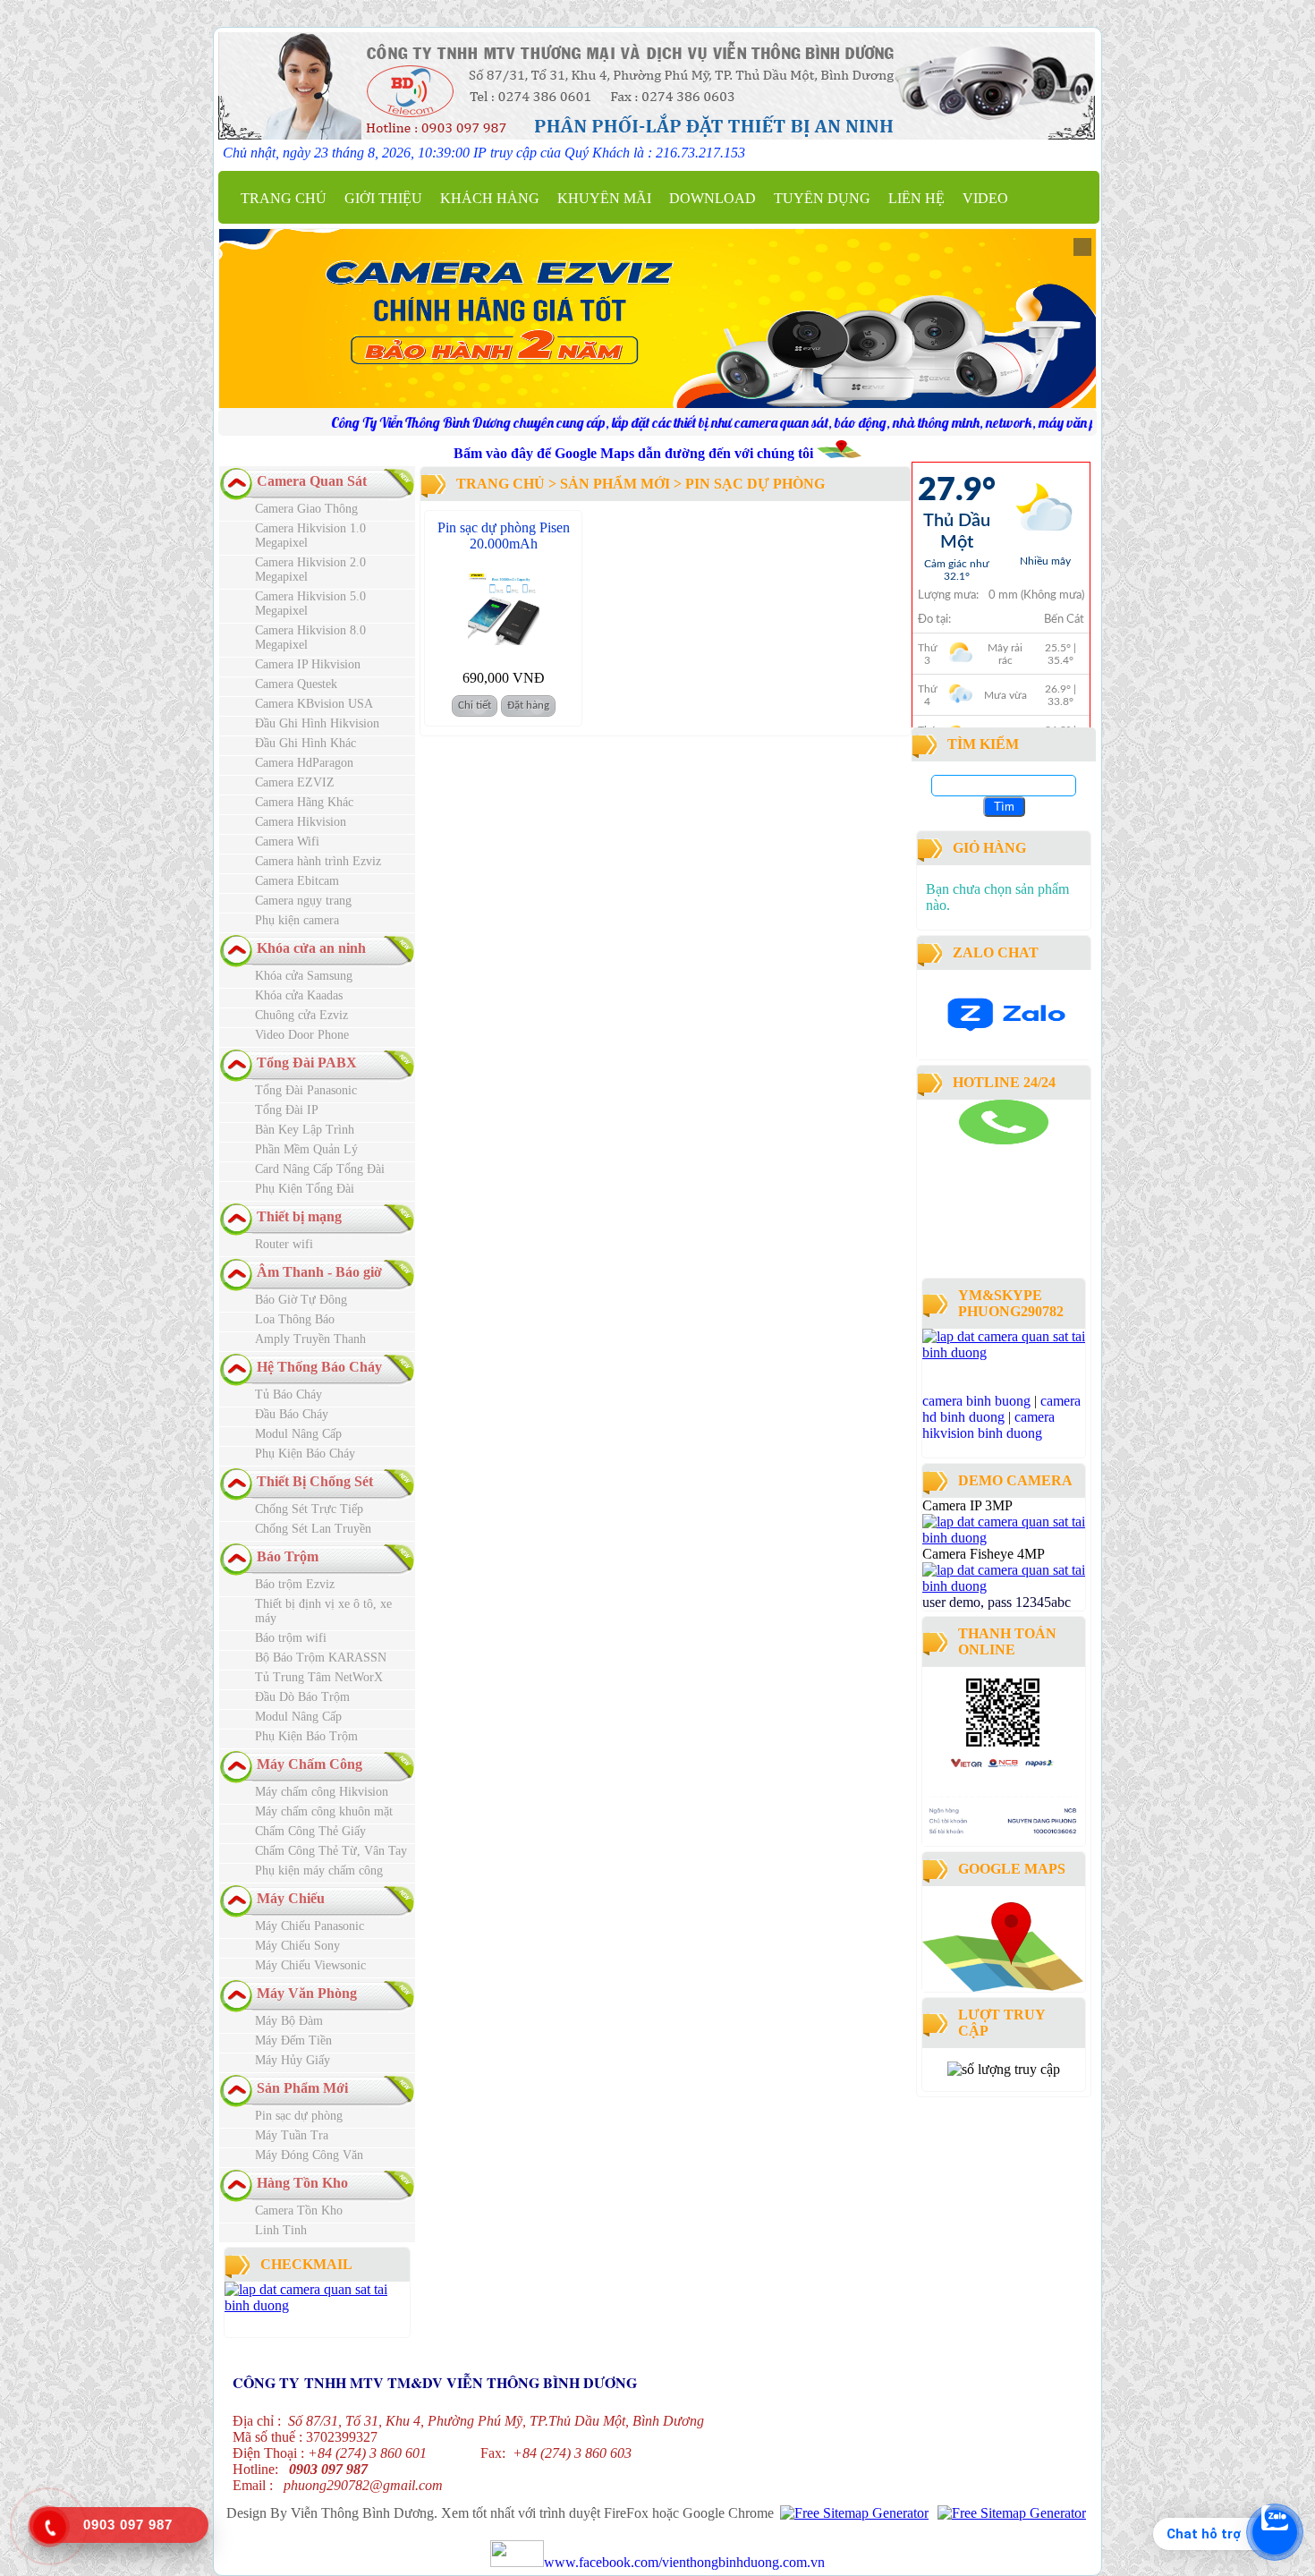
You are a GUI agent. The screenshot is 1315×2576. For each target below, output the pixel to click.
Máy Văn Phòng (307, 1993)
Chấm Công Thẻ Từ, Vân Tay (331, 1851)
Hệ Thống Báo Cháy (319, 1367)
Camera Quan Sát (312, 481)
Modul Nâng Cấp (298, 1434)
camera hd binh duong (1001, 1409)
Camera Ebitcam (297, 881)
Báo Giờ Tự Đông (301, 1300)
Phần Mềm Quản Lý (306, 1149)
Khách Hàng (490, 198)
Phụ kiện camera (297, 920)
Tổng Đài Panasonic (306, 1090)
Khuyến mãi (604, 198)
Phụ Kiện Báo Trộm (306, 1736)
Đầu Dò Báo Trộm (302, 1697)
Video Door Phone (302, 1035)
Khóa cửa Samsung (304, 976)
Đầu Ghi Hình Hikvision (317, 723)
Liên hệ (916, 198)
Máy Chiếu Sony (297, 1946)
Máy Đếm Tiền (293, 2040)
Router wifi (284, 1244)
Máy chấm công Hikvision (322, 1792)
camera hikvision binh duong (988, 1425)
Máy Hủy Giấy (293, 2060)
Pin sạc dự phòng (299, 2116)
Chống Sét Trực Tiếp (309, 1509)
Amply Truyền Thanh (310, 1339)
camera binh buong (976, 1401)
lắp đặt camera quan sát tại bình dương (998, 1192)
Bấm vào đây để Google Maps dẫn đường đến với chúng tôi (635, 453)
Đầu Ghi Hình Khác (305, 743)
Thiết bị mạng (299, 1216)
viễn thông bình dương (1022, 1265)
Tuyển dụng (822, 198)
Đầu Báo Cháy (292, 1414)
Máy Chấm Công (310, 1764)
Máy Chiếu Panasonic (310, 1926)
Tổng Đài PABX (307, 1063)
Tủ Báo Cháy (288, 1394)
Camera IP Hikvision (308, 664)
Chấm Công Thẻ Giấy (310, 1831)
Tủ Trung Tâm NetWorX (319, 1677)
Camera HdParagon (304, 763)
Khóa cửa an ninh (311, 948)
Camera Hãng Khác (304, 802)
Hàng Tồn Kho (302, 2183)
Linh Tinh (281, 2230)
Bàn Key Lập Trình (305, 1130)
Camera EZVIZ (295, 782)
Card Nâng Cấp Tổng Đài (320, 1169)
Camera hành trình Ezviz (318, 861)
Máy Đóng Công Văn (309, 2155)
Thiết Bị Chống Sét (315, 1481)
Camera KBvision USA (314, 704)
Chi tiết (475, 706)
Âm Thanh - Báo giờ (319, 1272)
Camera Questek (296, 684)
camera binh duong (971, 1152)
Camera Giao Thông (306, 509)
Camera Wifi (287, 842)
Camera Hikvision (301, 822)
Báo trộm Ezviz (295, 1584)
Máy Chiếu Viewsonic (310, 1965)
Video (985, 198)
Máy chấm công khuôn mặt (324, 1811)
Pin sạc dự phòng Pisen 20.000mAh (504, 536)
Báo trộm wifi (291, 1638)
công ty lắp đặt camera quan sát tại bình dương (993, 1249)
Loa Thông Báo (295, 1319)
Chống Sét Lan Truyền (313, 1529)
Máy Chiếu (291, 1898)
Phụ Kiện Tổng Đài (305, 1189)
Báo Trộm (288, 1556)
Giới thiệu (383, 198)
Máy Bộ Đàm (289, 2021)
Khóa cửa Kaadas (299, 995)
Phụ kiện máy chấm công (319, 1870)
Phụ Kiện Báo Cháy (305, 1454)
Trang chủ (284, 198)
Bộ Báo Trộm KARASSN (321, 1658)
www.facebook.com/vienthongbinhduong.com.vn (684, 2562)
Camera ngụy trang (303, 901)
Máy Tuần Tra (292, 2135)
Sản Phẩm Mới (302, 2088)
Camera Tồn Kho (299, 2210)
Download (713, 198)
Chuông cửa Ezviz (301, 1015)
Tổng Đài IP (287, 1110)
